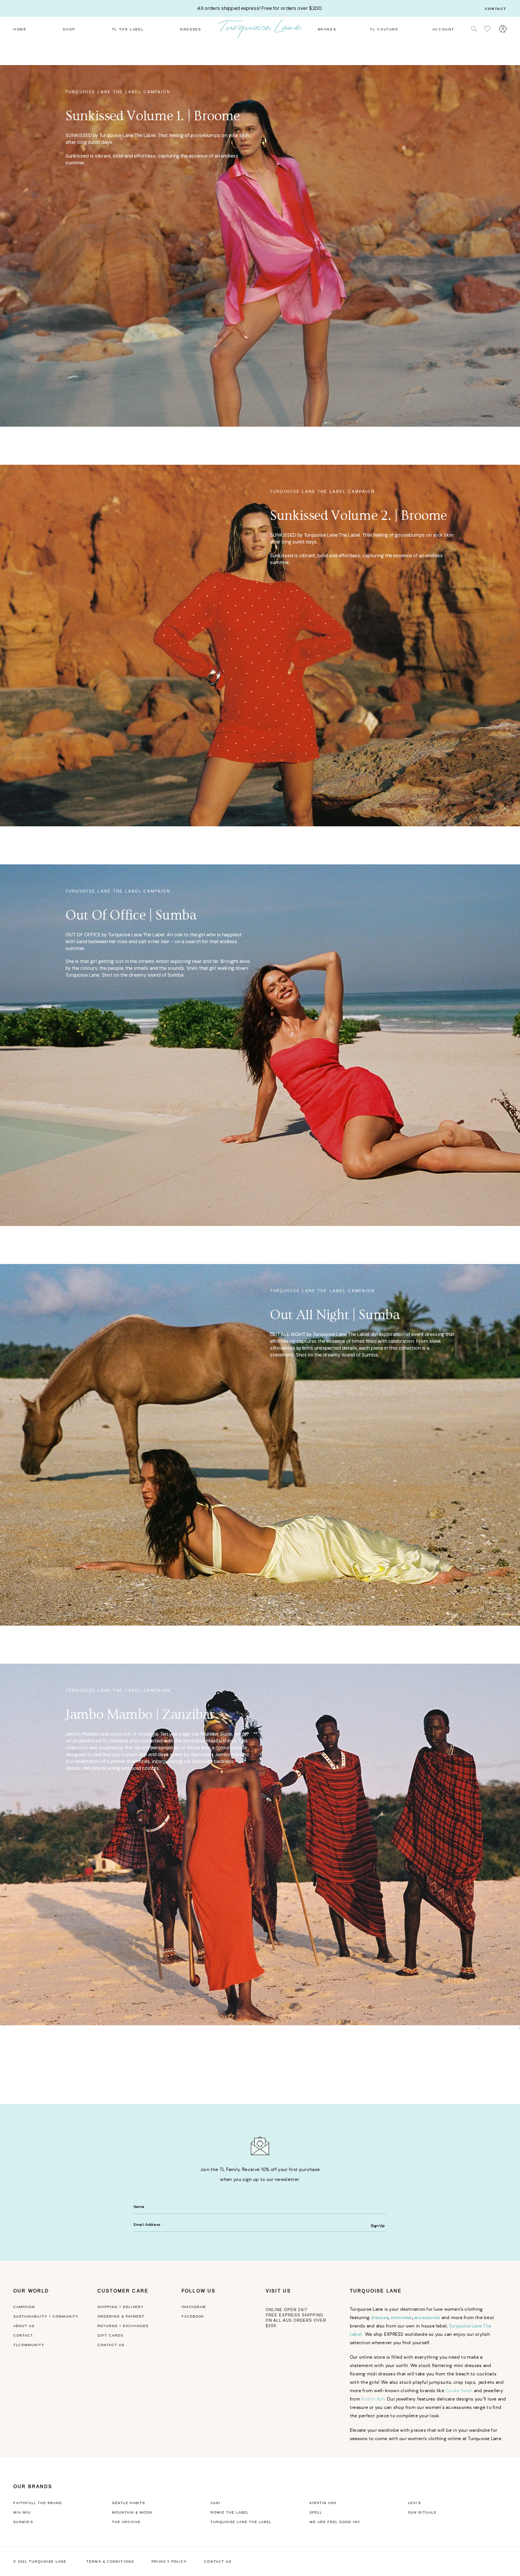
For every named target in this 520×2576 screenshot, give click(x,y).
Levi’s (415, 2503)
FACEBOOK (193, 2316)
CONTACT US (111, 2345)
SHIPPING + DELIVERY (120, 2307)
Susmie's (23, 2522)
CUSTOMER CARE (123, 2291)
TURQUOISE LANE (376, 2291)
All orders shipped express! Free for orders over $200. (260, 8)
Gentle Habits (128, 2503)
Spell (316, 2512)
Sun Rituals (422, 2512)
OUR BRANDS (33, 2487)
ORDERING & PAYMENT (121, 2316)
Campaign (24, 2307)
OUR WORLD (31, 2291)
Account (443, 29)
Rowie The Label (230, 2512)
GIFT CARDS (110, 2335)
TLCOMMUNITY (29, 2345)
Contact (496, 9)
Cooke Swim (459, 2390)
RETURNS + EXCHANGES (123, 2326)
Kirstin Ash (373, 2399)
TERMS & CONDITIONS (110, 2562)
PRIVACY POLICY (169, 2562)
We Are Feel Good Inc (335, 2522)
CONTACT (23, 2335)
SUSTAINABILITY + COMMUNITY (46, 2316)
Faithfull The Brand (38, 2503)
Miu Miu (22, 2512)
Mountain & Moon (132, 2512)
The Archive (126, 2522)
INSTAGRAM (194, 2307)
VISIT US (278, 2291)
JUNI (215, 2503)
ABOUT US (24, 2326)
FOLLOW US (199, 2291)
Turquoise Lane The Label (241, 2522)
